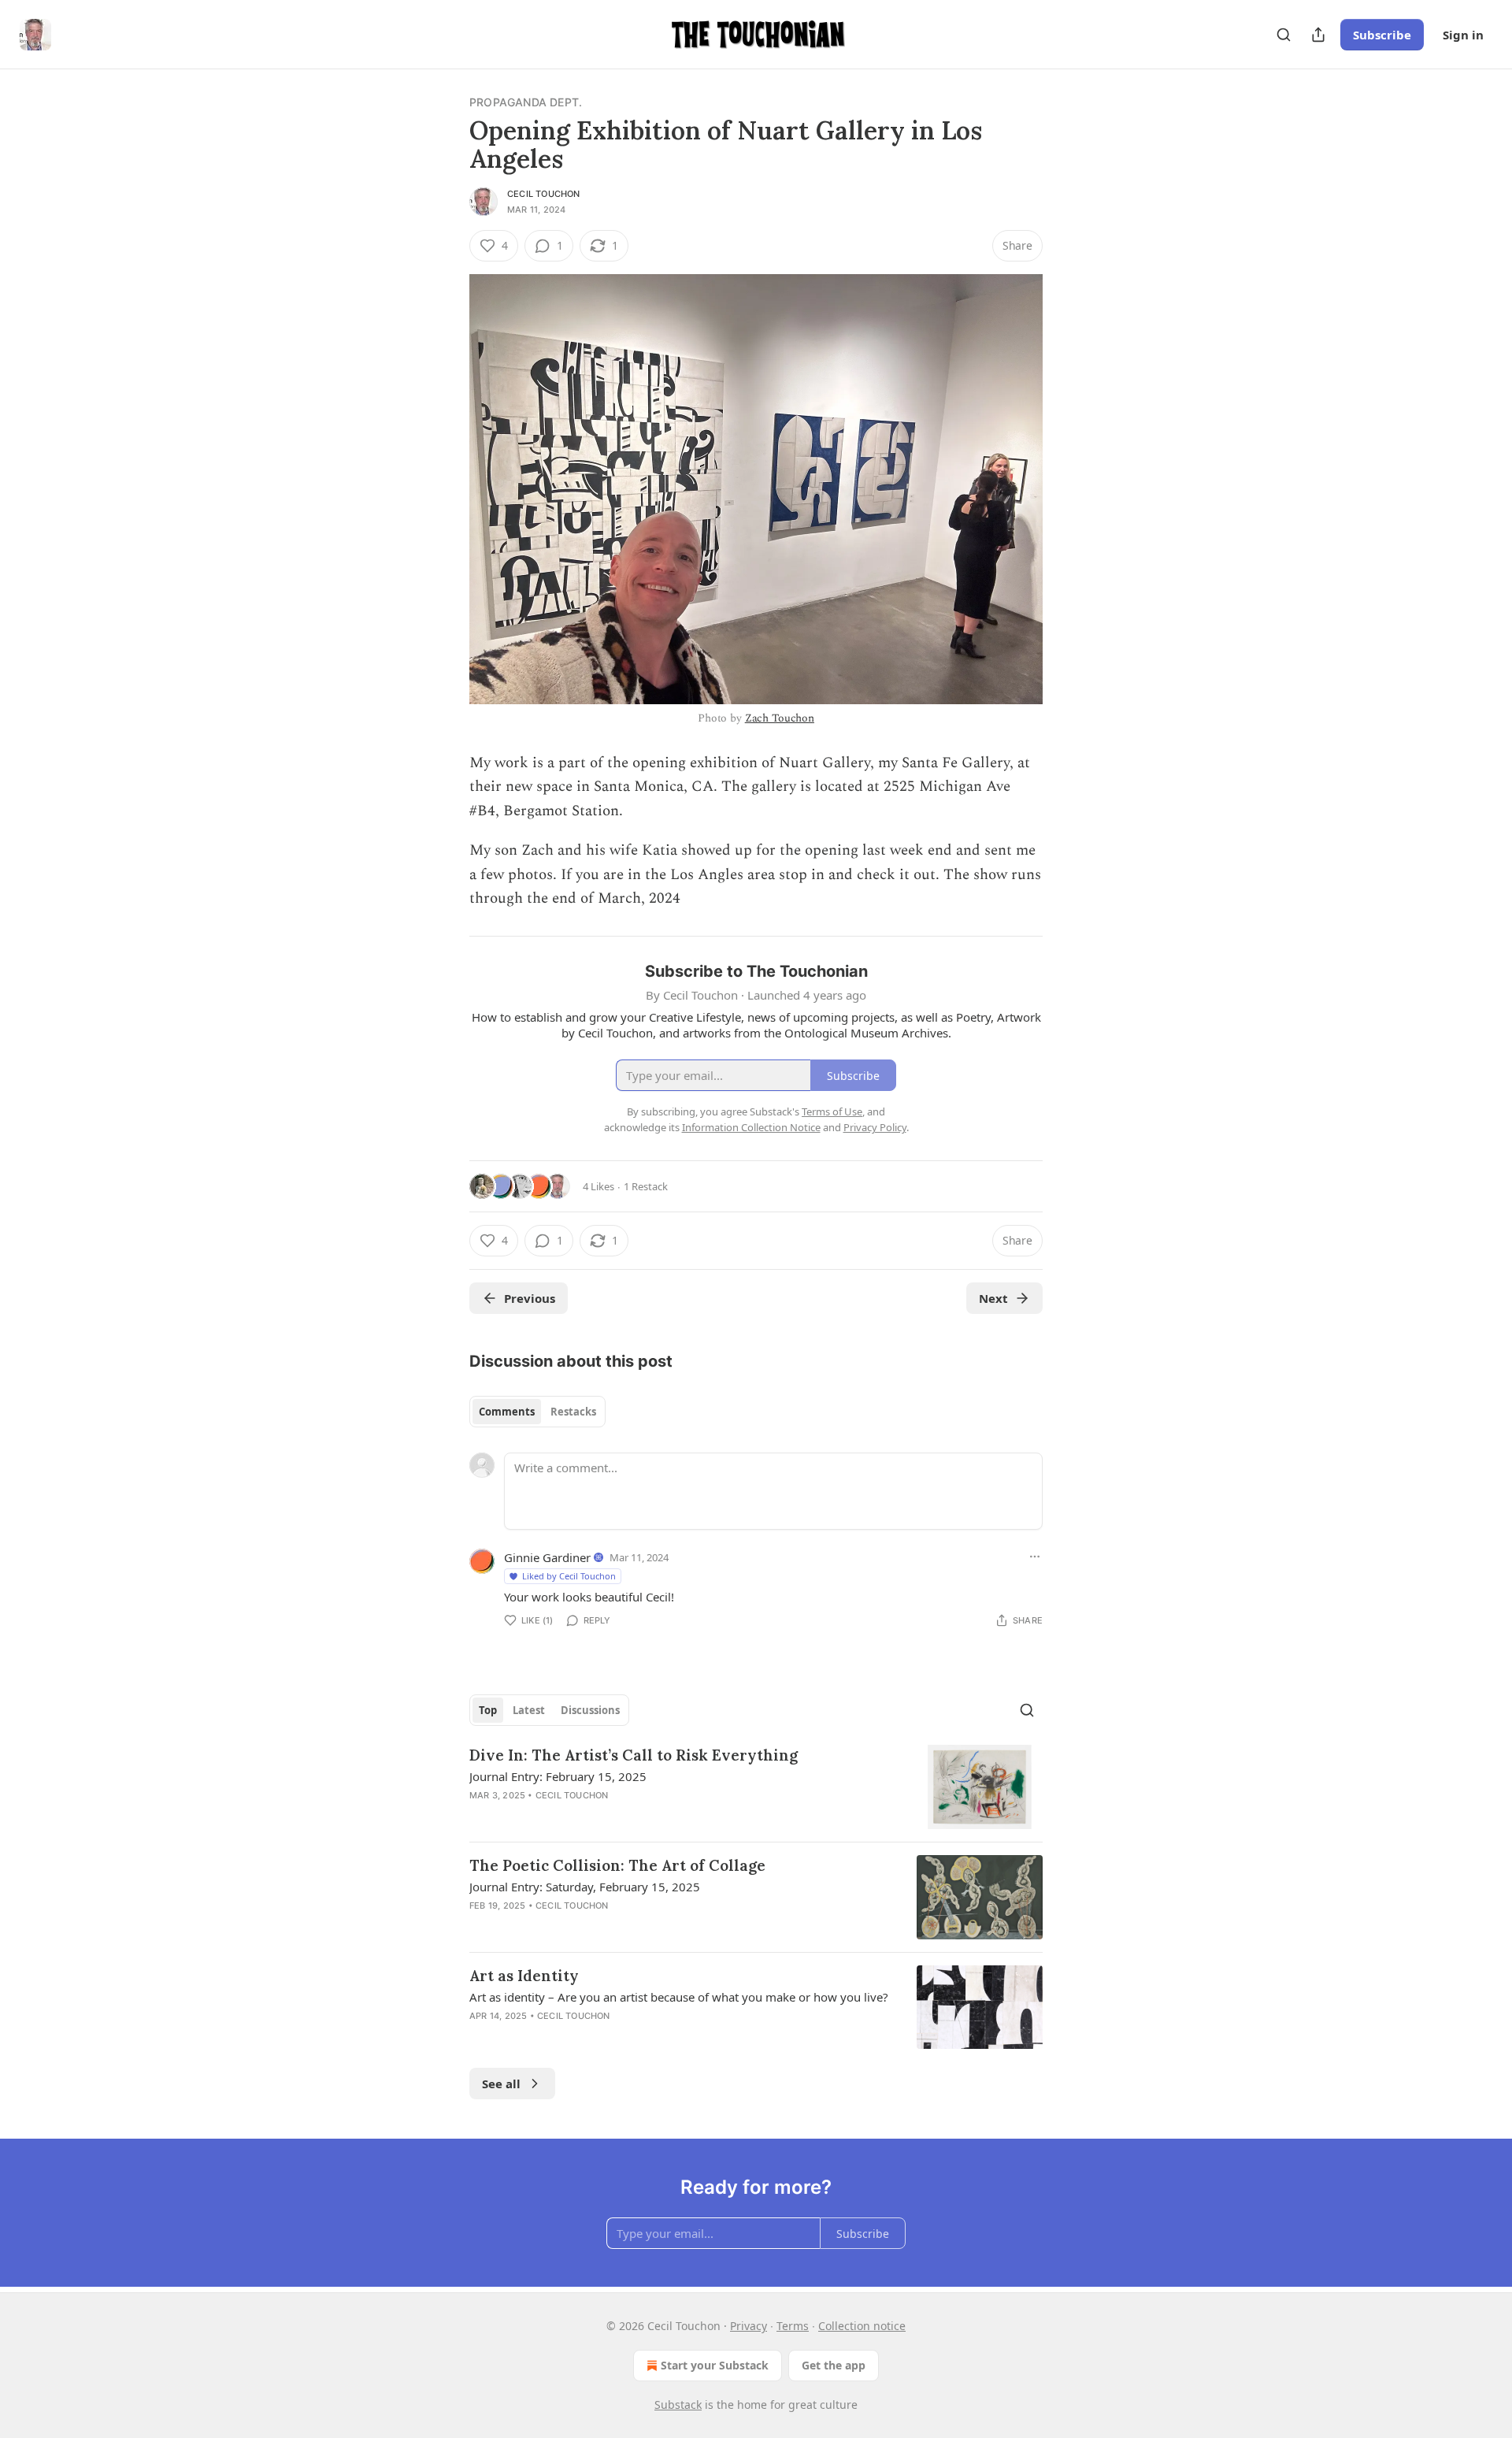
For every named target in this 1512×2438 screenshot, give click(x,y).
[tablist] (537, 1412)
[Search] (1284, 35)
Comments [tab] (507, 1412)
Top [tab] (488, 1710)
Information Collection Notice (751, 1127)
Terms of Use (832, 1111)
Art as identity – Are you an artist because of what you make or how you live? (679, 1997)
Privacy (749, 2326)
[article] (756, 1787)
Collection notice (862, 2326)
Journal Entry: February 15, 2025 (558, 1776)
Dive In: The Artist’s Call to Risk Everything (634, 1755)
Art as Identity (524, 1976)
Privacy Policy (875, 1127)
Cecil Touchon (544, 194)
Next (993, 1298)
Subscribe (1382, 35)
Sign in (1463, 35)
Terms (793, 2326)
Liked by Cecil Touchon (569, 1576)
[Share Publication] (1318, 35)
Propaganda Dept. (526, 102)
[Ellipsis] (1035, 1557)
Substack (678, 2405)
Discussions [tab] (590, 1710)
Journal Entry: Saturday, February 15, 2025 (585, 1887)
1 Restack (646, 1186)
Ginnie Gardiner (547, 1557)
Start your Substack (715, 2365)
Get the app (834, 2365)
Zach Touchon (780, 718)
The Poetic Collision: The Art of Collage (617, 1865)
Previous (530, 1298)
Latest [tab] (529, 1710)
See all (501, 2084)
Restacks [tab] (573, 1412)
